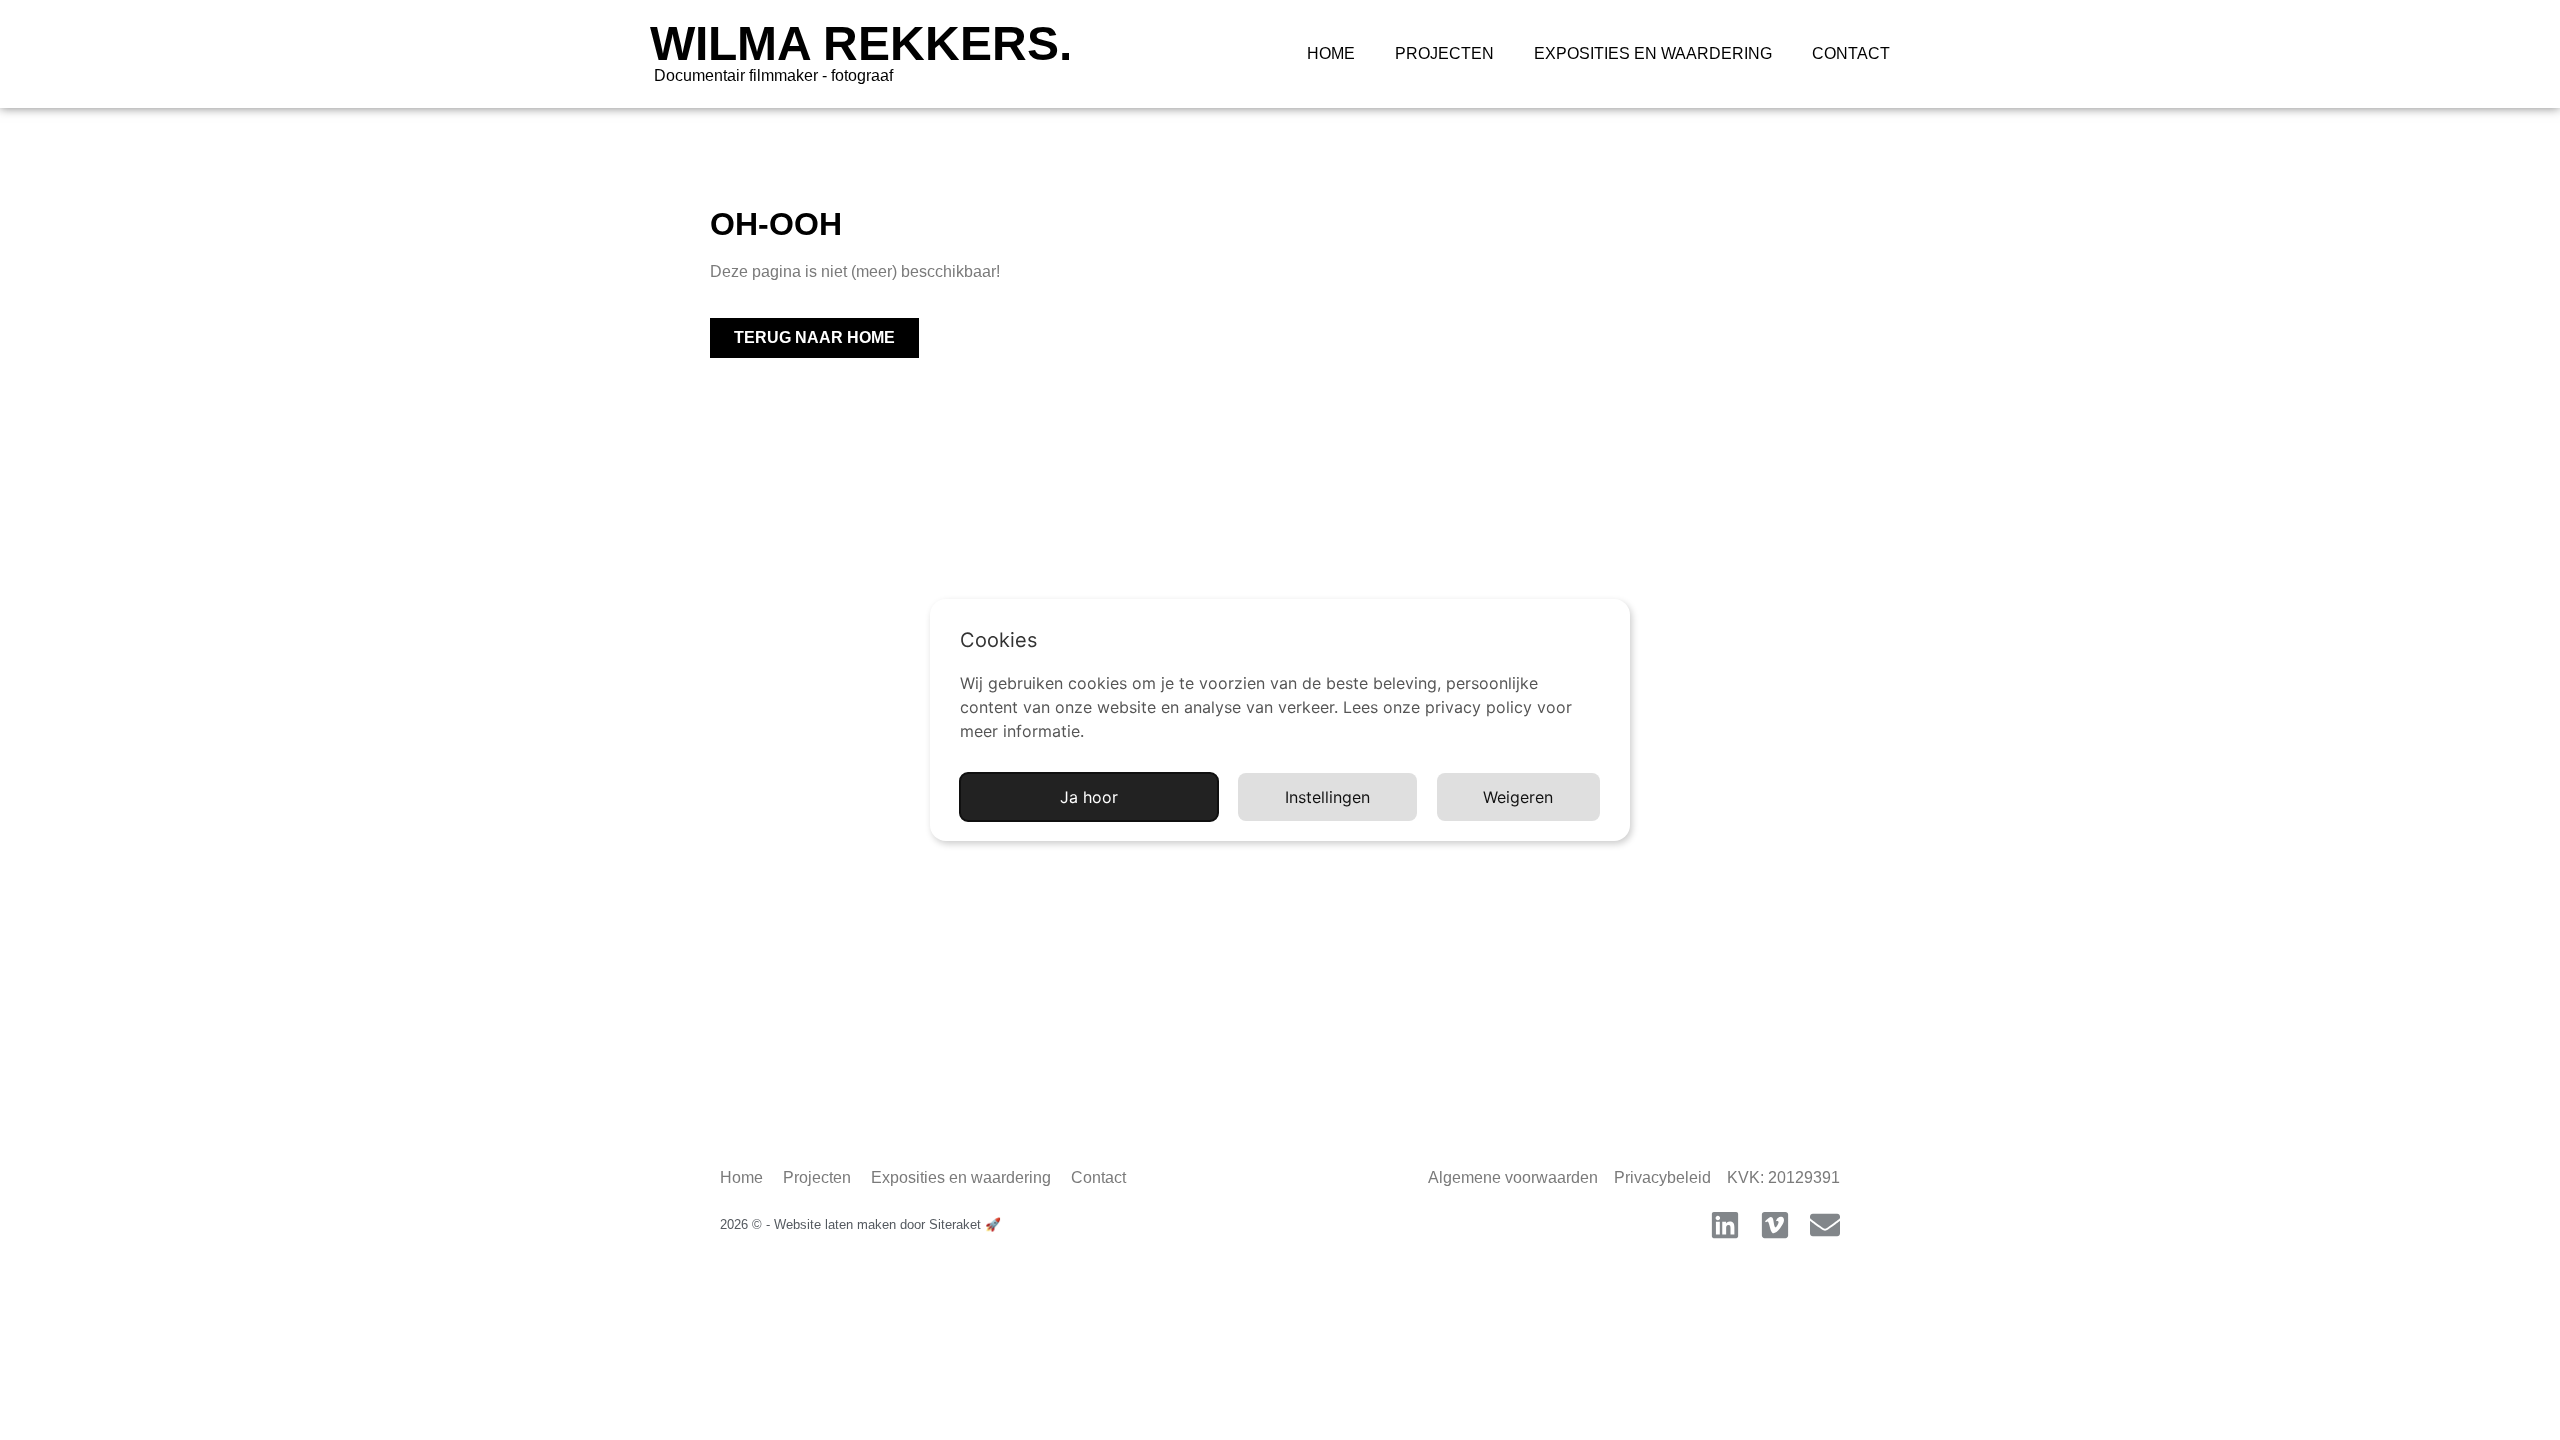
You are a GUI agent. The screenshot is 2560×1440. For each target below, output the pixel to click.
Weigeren (1518, 797)
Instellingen (1327, 797)
